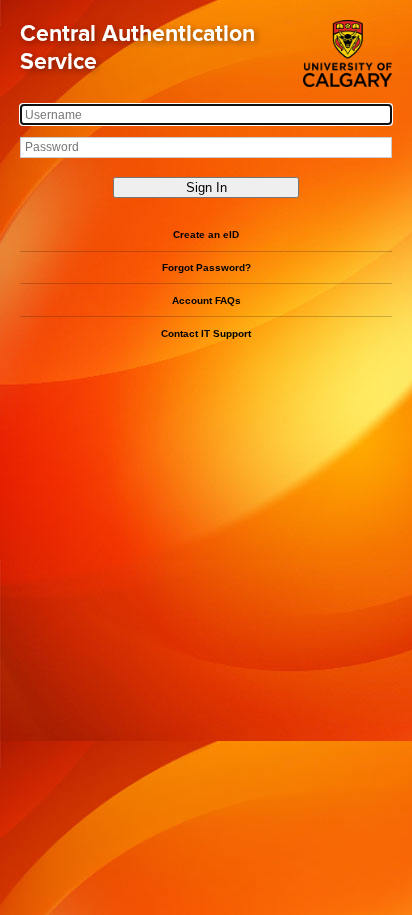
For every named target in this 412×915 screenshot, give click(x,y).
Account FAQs (206, 300)
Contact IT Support (206, 333)
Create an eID (206, 234)
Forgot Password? (206, 267)
